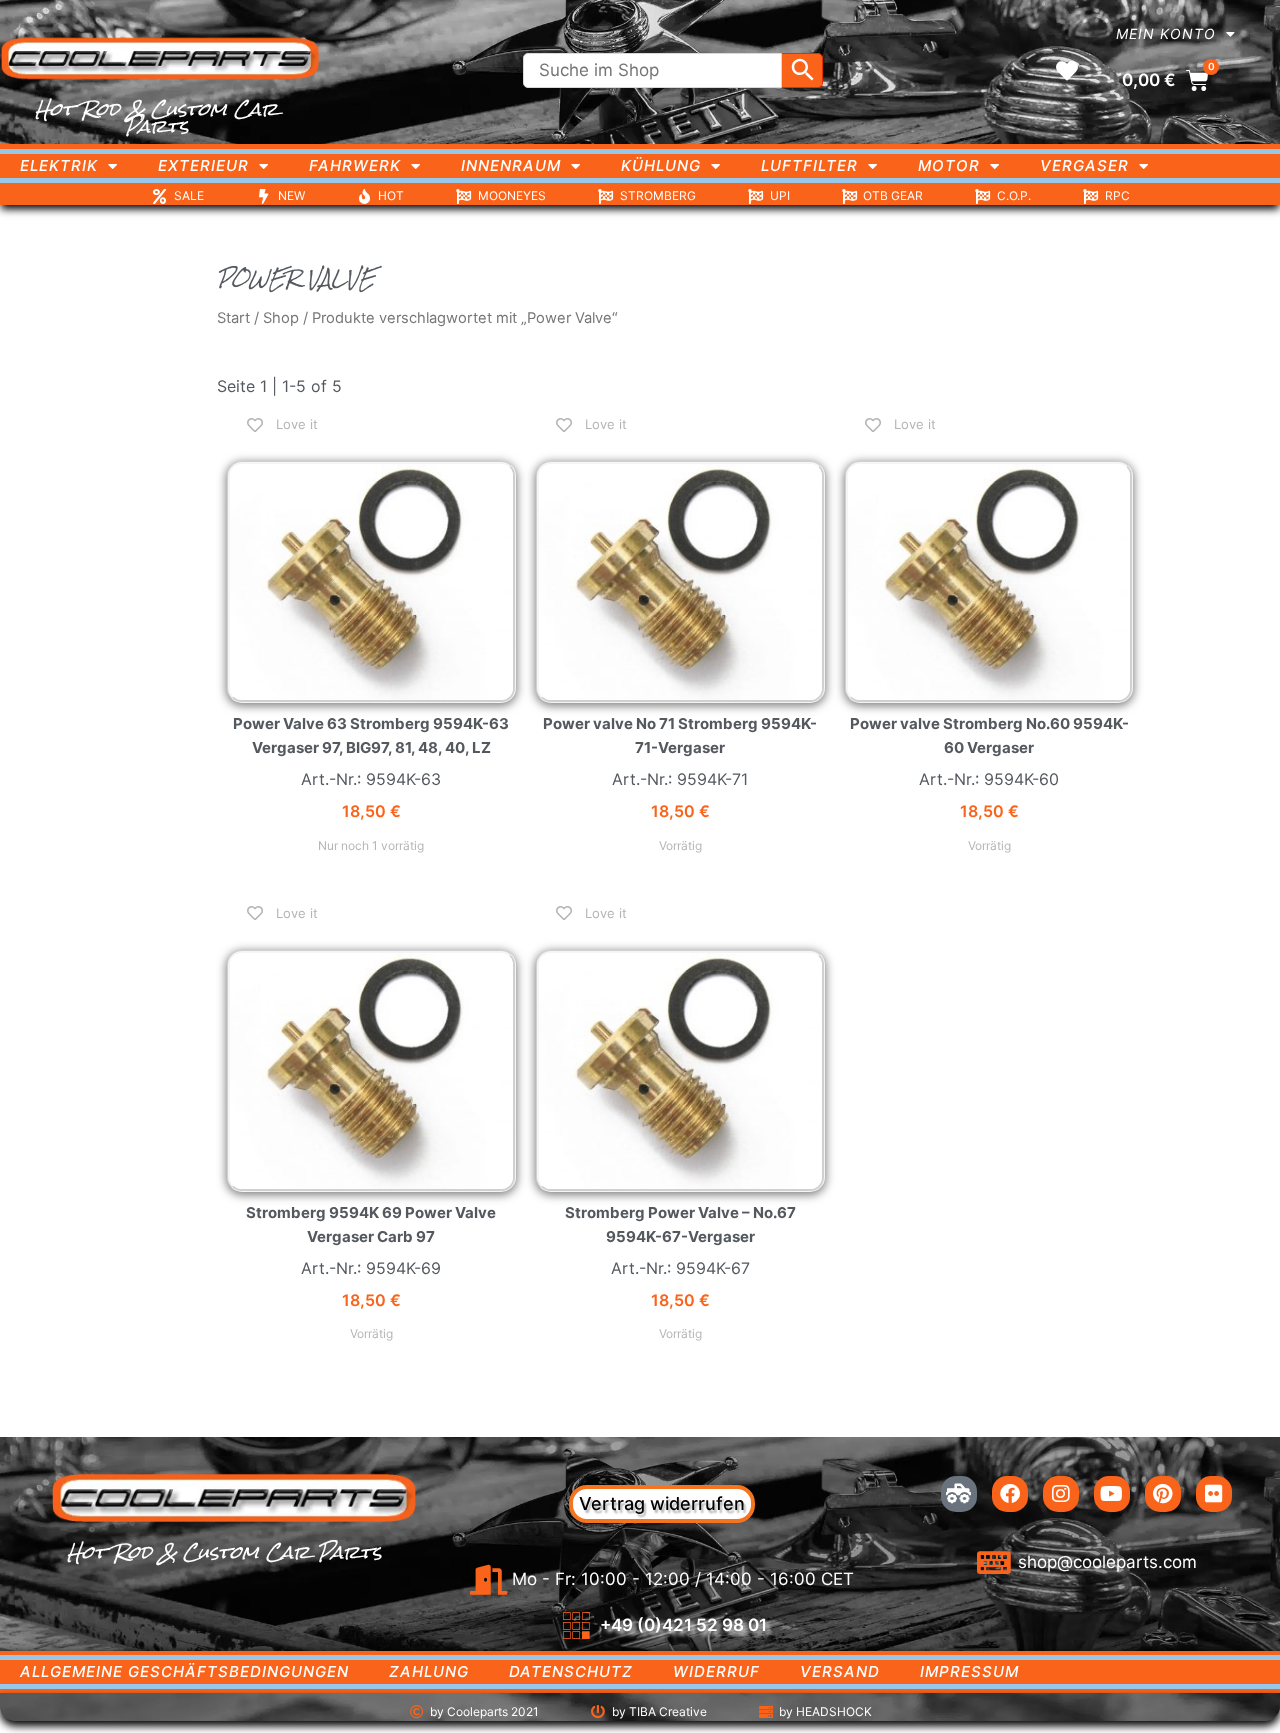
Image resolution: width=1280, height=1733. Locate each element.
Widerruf (716, 1671)
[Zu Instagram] (1061, 1494)
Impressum (969, 1671)
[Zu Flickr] (1214, 1494)
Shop (281, 318)
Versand (840, 1671)
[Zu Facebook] (1010, 1494)
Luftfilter (809, 165)
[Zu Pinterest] (1163, 1494)
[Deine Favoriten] (1067, 71)
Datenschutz (571, 1671)
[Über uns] (959, 1494)
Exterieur (203, 165)
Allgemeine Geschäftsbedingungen (184, 1671)
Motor (949, 165)
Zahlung (429, 1671)
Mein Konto (1166, 33)
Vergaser (1084, 165)
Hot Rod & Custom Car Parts (156, 117)
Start (233, 318)
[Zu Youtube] (1112, 1494)
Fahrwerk (355, 165)
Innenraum (511, 165)
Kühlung (661, 165)
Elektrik (59, 165)
